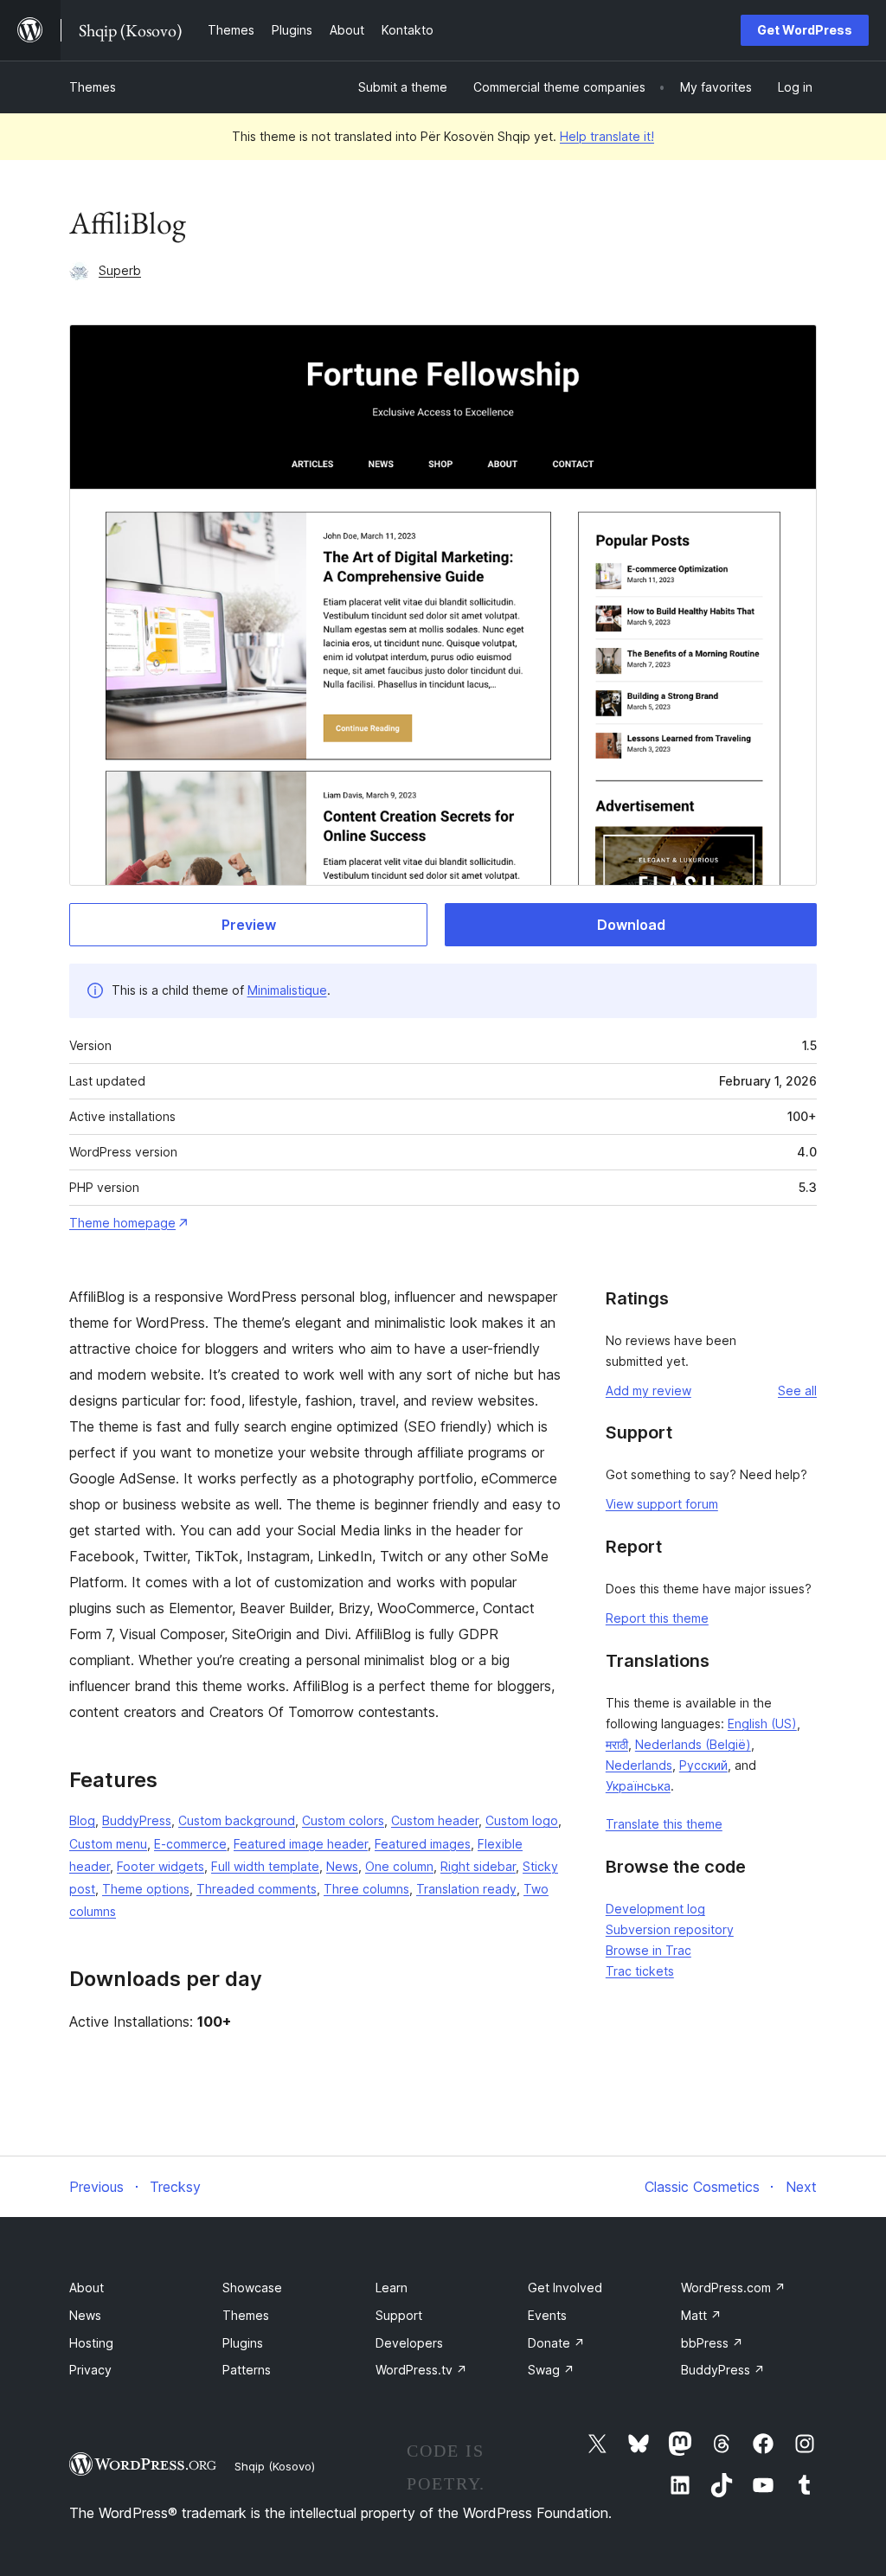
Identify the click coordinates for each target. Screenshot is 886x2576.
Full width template (265, 1866)
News (342, 1866)
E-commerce (190, 1844)
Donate (556, 2343)
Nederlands (639, 1765)
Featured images (423, 1844)
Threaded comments (257, 1889)
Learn (392, 2288)
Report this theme (657, 1618)
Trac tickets (640, 1971)
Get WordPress (805, 30)
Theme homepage (122, 1223)
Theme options (146, 1889)
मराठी (617, 1744)
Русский (703, 1765)
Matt (701, 2315)
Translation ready (466, 1889)
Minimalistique (287, 990)
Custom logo (522, 1820)
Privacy (90, 2370)
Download (631, 925)
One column (399, 1866)
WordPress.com (733, 2288)
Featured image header (301, 1844)
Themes (93, 87)
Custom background (237, 1820)
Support (399, 2315)
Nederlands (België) (693, 1744)
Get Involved (565, 2288)
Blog (82, 1820)
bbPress (712, 2343)
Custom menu (108, 1844)
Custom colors (343, 1820)
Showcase (252, 2288)
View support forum (662, 1504)
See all (797, 1391)
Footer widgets (161, 1866)
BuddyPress (137, 1820)
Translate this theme (664, 1824)
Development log (655, 1909)
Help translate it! (607, 136)
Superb (120, 270)
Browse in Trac (648, 1950)
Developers (409, 2343)
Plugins (243, 2343)
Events (547, 2315)
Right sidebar (478, 1866)
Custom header (435, 1820)
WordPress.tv (421, 2370)
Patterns (247, 2370)
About (87, 2288)
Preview (249, 925)
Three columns (366, 1889)
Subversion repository (670, 1929)
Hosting (91, 2343)
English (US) (762, 1724)
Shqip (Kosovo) (275, 2466)
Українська (638, 1786)
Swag (551, 2370)
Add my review (648, 1391)
